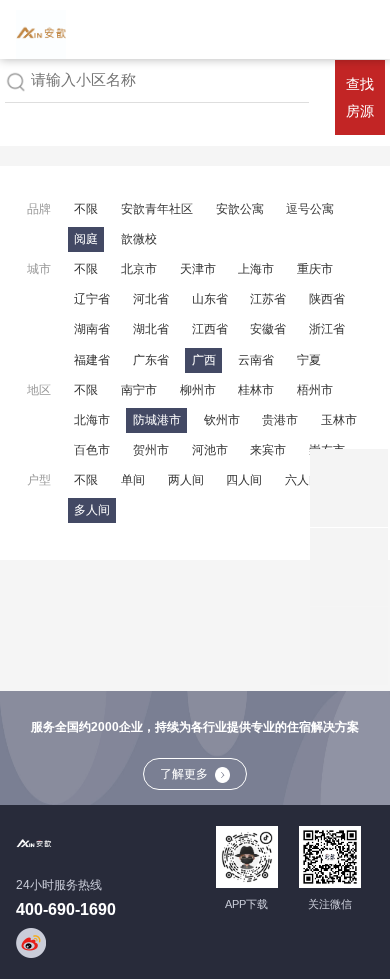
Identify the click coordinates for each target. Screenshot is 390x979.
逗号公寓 (310, 209)
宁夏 (309, 360)
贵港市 (280, 420)
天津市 (198, 269)
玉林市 (339, 420)
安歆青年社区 (157, 209)
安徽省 (268, 329)
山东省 (210, 299)
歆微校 (139, 239)
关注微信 (330, 904)
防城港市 (157, 420)
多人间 (92, 510)
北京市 (139, 269)
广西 (204, 360)
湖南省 (92, 329)
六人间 (303, 480)
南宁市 (139, 390)
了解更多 (184, 774)
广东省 (151, 360)
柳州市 (198, 390)
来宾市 (268, 450)
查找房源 (360, 98)
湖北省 (151, 329)
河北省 (151, 299)
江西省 (210, 329)
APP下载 (246, 904)
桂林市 (256, 390)
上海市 (256, 269)
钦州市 (222, 420)
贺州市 (151, 450)
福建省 (92, 360)
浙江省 (327, 329)
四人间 (244, 480)
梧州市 (315, 390)
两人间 (186, 480)
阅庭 (86, 239)
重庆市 (315, 269)
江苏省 (268, 299)
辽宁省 (92, 299)
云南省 (256, 360)
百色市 (92, 450)
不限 (86, 209)
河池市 (210, 450)
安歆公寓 (240, 209)
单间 (133, 480)
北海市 (92, 420)
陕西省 (327, 299)
